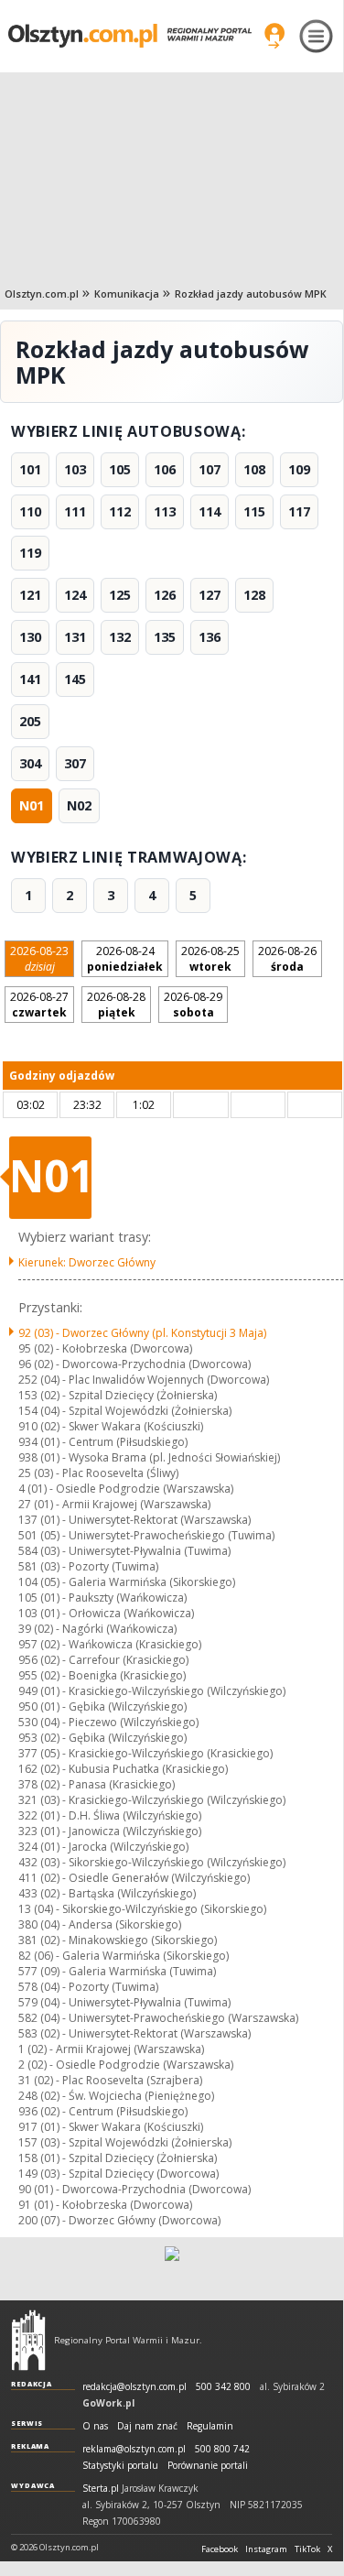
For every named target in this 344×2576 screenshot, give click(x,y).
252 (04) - (144, 1380)
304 (30, 763)
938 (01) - (149, 1457)
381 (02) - (118, 1940)
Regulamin (210, 2426)
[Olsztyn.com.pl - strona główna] (28, 2340)
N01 (32, 805)
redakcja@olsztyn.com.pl (134, 2387)
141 (30, 679)
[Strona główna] (130, 36)
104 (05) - (127, 1582)
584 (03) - (124, 1551)
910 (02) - (111, 1426)
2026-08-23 (39, 959)
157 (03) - (125, 2142)
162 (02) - (123, 1769)
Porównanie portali (208, 2466)
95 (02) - (105, 1348)
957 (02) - (110, 1644)
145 (75, 679)
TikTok (307, 2549)
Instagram (266, 2549)
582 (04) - (158, 2018)
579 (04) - (124, 2002)
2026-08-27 (39, 1005)
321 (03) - (152, 1800)
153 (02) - (118, 1395)
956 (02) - (103, 1660)
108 (254, 469)
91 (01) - (105, 2205)
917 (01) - (111, 2127)
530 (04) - (108, 1722)
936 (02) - (103, 2111)
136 (210, 637)
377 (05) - (145, 1753)
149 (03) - (118, 2174)
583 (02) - (134, 2033)
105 (120, 469)
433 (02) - (107, 1893)
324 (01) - (103, 1847)
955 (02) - (102, 1675)
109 (299, 469)
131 (75, 637)
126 (165, 595)
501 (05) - (146, 1535)
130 (30, 637)
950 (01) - (102, 1706)
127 (210, 595)
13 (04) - (142, 1909)
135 (165, 637)
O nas (95, 2426)
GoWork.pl (108, 2403)
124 (75, 595)
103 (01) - (106, 1613)
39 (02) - (97, 1629)
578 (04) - (88, 1987)
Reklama (30, 2446)
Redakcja (32, 2384)
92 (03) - (142, 1333)
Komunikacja (127, 293)
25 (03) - (98, 1473)
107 (210, 469)
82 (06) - (124, 1956)
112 (120, 511)
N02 (79, 805)
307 (75, 763)
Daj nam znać (147, 2426)
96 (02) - (134, 1364)
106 (165, 469)
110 (30, 511)
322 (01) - (110, 1815)
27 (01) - (114, 1504)
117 (299, 511)
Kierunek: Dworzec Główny (87, 1262)
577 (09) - (117, 1971)
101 (30, 469)
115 (254, 511)
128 (254, 595)
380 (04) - (100, 1924)
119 (30, 553)
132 (120, 637)
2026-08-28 (116, 1005)
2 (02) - (126, 2065)
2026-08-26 (287, 959)
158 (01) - (118, 2158)
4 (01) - (126, 1489)
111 (75, 511)
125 (120, 595)
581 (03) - (88, 1566)
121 (30, 595)
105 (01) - (102, 1598)
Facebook (220, 2549)
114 (210, 511)
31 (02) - (110, 2080)
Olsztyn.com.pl (42, 293)
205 (30, 721)
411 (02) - (134, 1878)
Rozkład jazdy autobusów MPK (251, 293)
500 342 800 (223, 2387)
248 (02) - (116, 2096)
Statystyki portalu (120, 2466)
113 (165, 511)
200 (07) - (119, 2220)
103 (75, 469)
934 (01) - (103, 1442)
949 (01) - (152, 1691)
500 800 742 (222, 2449)
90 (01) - (134, 2189)
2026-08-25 (210, 959)
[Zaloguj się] (274, 36)
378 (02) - (97, 1784)
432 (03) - (152, 1862)
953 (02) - (102, 1738)
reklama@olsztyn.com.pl (134, 2449)
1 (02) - (111, 2049)
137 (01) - (134, 1520)
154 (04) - (125, 1411)
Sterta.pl (101, 2489)
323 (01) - (110, 1831)
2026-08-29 (193, 1005)
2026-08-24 (125, 959)
